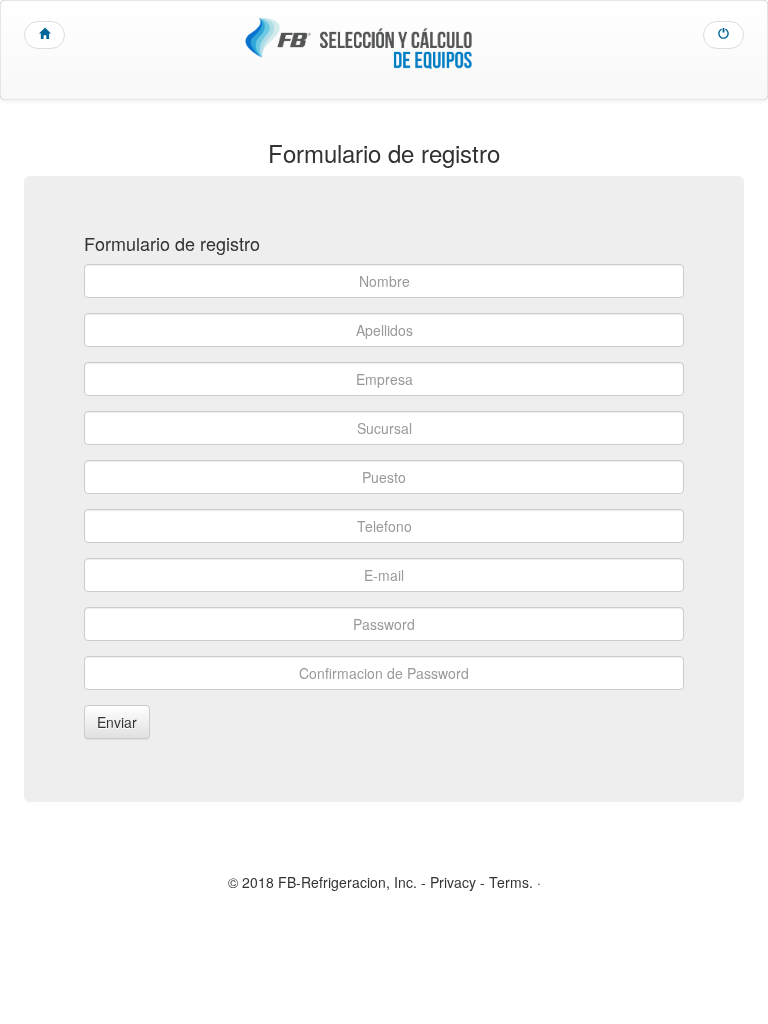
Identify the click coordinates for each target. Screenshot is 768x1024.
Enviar (117, 722)
